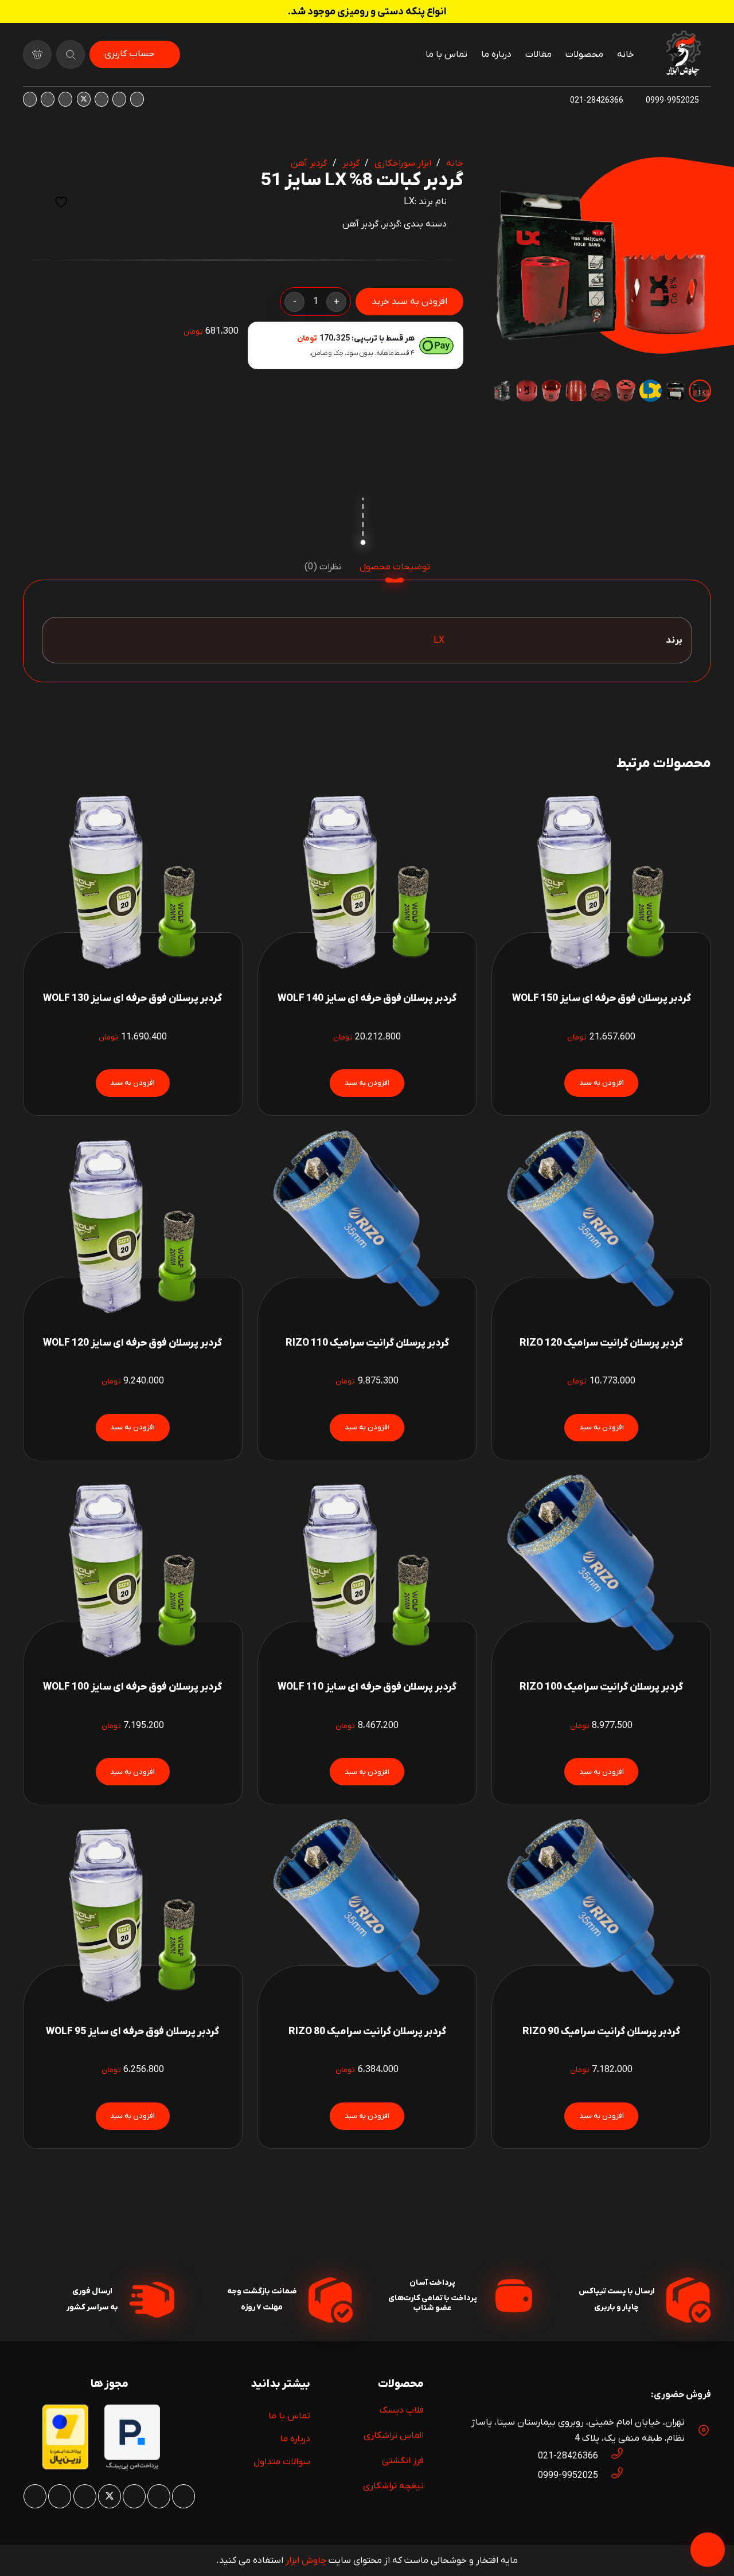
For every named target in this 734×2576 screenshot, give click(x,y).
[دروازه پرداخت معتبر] (65, 2467)
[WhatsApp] (119, 99)
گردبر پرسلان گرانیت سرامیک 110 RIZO (367, 1343)
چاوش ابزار (306, 2561)
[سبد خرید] (37, 54)
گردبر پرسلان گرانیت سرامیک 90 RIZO (601, 2032)
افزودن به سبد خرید (409, 302)
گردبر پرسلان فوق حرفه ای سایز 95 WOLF (132, 2032)
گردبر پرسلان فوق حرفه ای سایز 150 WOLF (602, 998)
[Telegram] (30, 99)
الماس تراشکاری (394, 2436)
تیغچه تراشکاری (393, 2486)
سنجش (33, 202)
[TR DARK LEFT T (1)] (682, 54)
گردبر (351, 163)
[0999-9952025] (611, 2476)
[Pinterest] (101, 99)
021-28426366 (568, 2456)
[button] (509, 175)
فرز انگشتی (403, 2461)
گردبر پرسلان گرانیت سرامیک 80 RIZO (367, 2032)
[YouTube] (65, 99)
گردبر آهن (309, 163)
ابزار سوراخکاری (403, 163)
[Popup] (71, 54)
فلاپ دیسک (401, 2410)
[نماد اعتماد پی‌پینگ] (132, 2468)
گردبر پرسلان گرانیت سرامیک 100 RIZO (601, 1687)
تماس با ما (289, 2416)
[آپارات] (48, 99)
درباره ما (295, 2439)
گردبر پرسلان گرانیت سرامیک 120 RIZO (601, 1343)
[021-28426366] (611, 2456)
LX (409, 202)
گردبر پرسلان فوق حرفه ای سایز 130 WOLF (132, 998)
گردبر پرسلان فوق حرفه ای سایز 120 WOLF (132, 1343)
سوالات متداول (282, 2462)
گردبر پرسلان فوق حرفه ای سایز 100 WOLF (132, 1687)
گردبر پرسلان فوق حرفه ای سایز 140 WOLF (367, 998)
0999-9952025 (568, 2476)
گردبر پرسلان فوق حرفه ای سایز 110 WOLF (367, 1687)
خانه (455, 163)
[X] (84, 99)
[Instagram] (137, 99)
